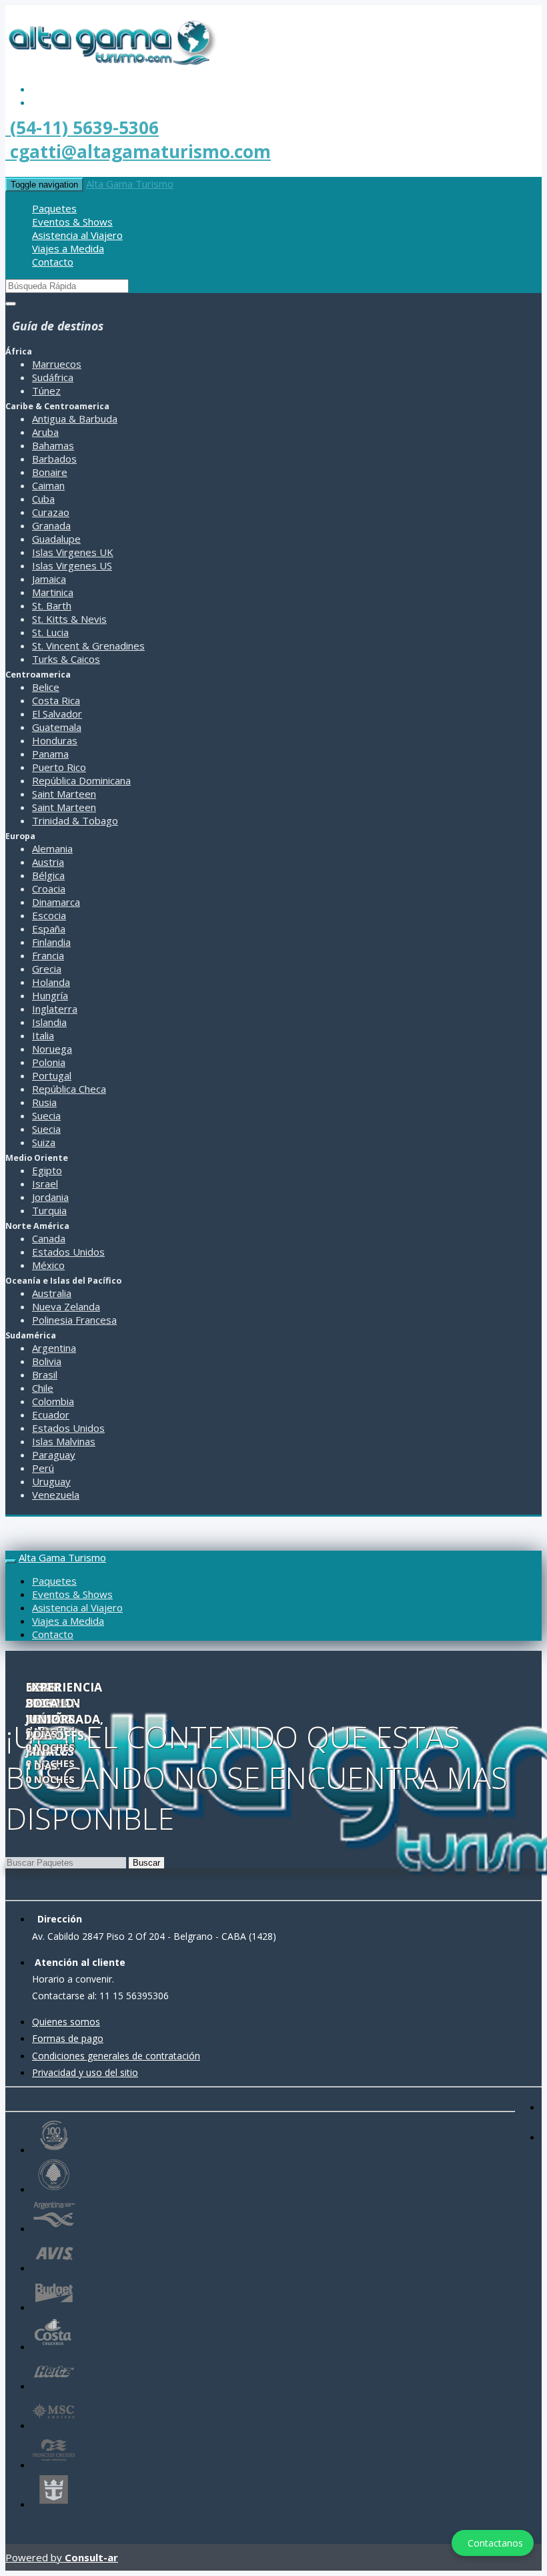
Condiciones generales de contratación (116, 2056)
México (48, 1265)
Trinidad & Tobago (75, 820)
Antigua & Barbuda (75, 419)
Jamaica (49, 579)
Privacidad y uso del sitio (85, 2072)
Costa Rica (56, 700)
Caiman (48, 485)
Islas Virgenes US (72, 565)
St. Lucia (50, 632)
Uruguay (51, 1481)
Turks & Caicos (66, 659)
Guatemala (57, 727)
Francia (48, 955)
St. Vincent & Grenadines (88, 646)
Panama (50, 754)
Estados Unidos (68, 1252)
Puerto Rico (59, 767)
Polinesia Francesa (74, 1320)
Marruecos (57, 364)
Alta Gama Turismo (130, 184)
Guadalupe (56, 539)
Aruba (45, 432)
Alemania (52, 848)
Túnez (46, 391)
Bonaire (50, 472)
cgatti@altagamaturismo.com (138, 152)
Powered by (62, 2557)
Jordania (50, 1197)
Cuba (43, 499)
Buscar (146, 1863)
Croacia (49, 888)
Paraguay (54, 1455)
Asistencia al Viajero (77, 235)
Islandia (49, 1022)
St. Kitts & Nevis (69, 619)
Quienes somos (66, 2022)
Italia (43, 1035)
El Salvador (57, 714)
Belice (46, 687)
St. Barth (52, 605)
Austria (48, 862)
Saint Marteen (64, 794)
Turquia (49, 1210)
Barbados (54, 459)
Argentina (54, 1348)
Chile (43, 1388)
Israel (45, 1184)
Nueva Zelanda (66, 1306)
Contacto (53, 262)
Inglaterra (55, 1009)
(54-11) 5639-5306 (82, 127)
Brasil (45, 1374)
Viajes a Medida (68, 248)
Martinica (53, 592)
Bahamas (53, 445)
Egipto (47, 1170)
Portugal (52, 1075)
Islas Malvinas (64, 1441)
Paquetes (54, 208)
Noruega (52, 1049)
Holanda (51, 982)
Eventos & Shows (72, 222)
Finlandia (51, 942)
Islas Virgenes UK (73, 552)
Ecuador (51, 1414)
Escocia (49, 915)
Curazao (51, 512)
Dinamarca (56, 902)
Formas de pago (68, 2038)
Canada (49, 1238)
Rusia (44, 1102)
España (49, 929)
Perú (43, 1468)
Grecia (47, 969)
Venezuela (56, 1495)
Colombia (53, 1401)
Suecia (46, 1115)
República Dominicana (81, 780)
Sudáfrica (53, 377)
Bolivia (47, 1361)
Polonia (49, 1062)
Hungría (50, 995)
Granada (51, 525)
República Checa (69, 1089)
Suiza (44, 1142)
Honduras (55, 740)
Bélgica (48, 875)
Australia (52, 1293)
